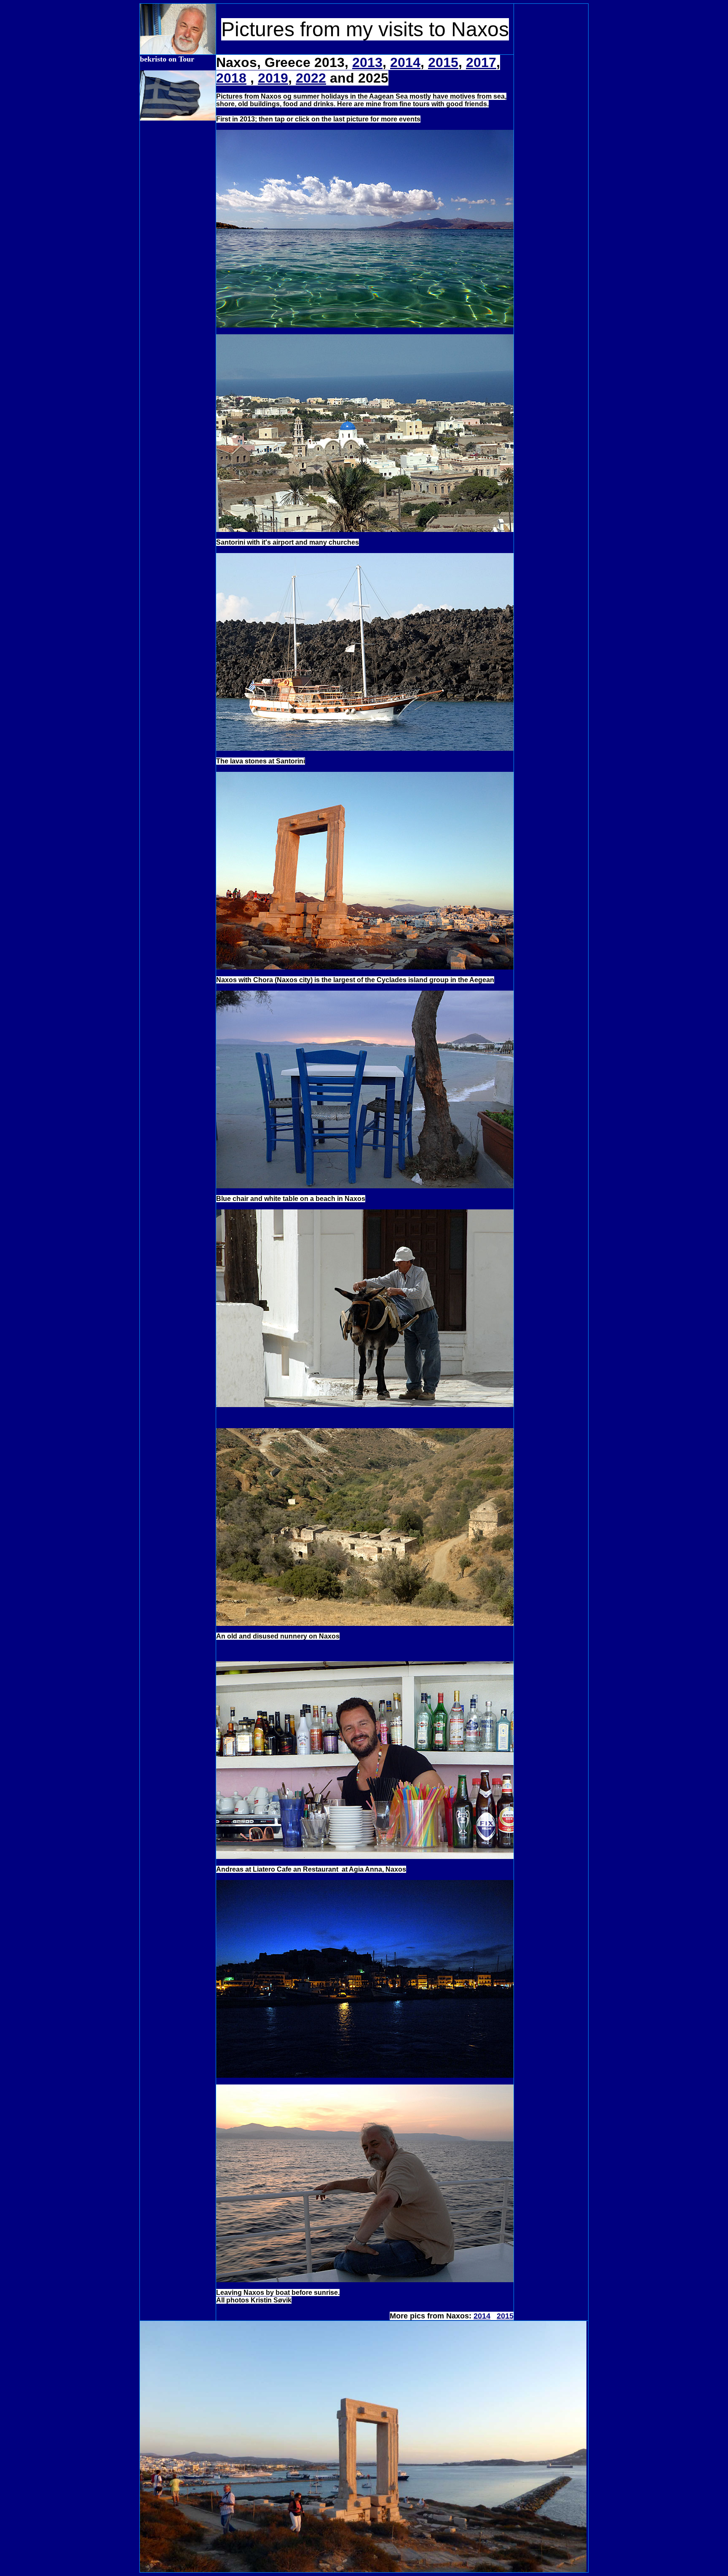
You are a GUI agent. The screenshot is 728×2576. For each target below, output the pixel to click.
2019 (273, 78)
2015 (443, 62)
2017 (481, 62)
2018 (231, 78)
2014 (405, 62)
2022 (311, 78)
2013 (367, 62)
